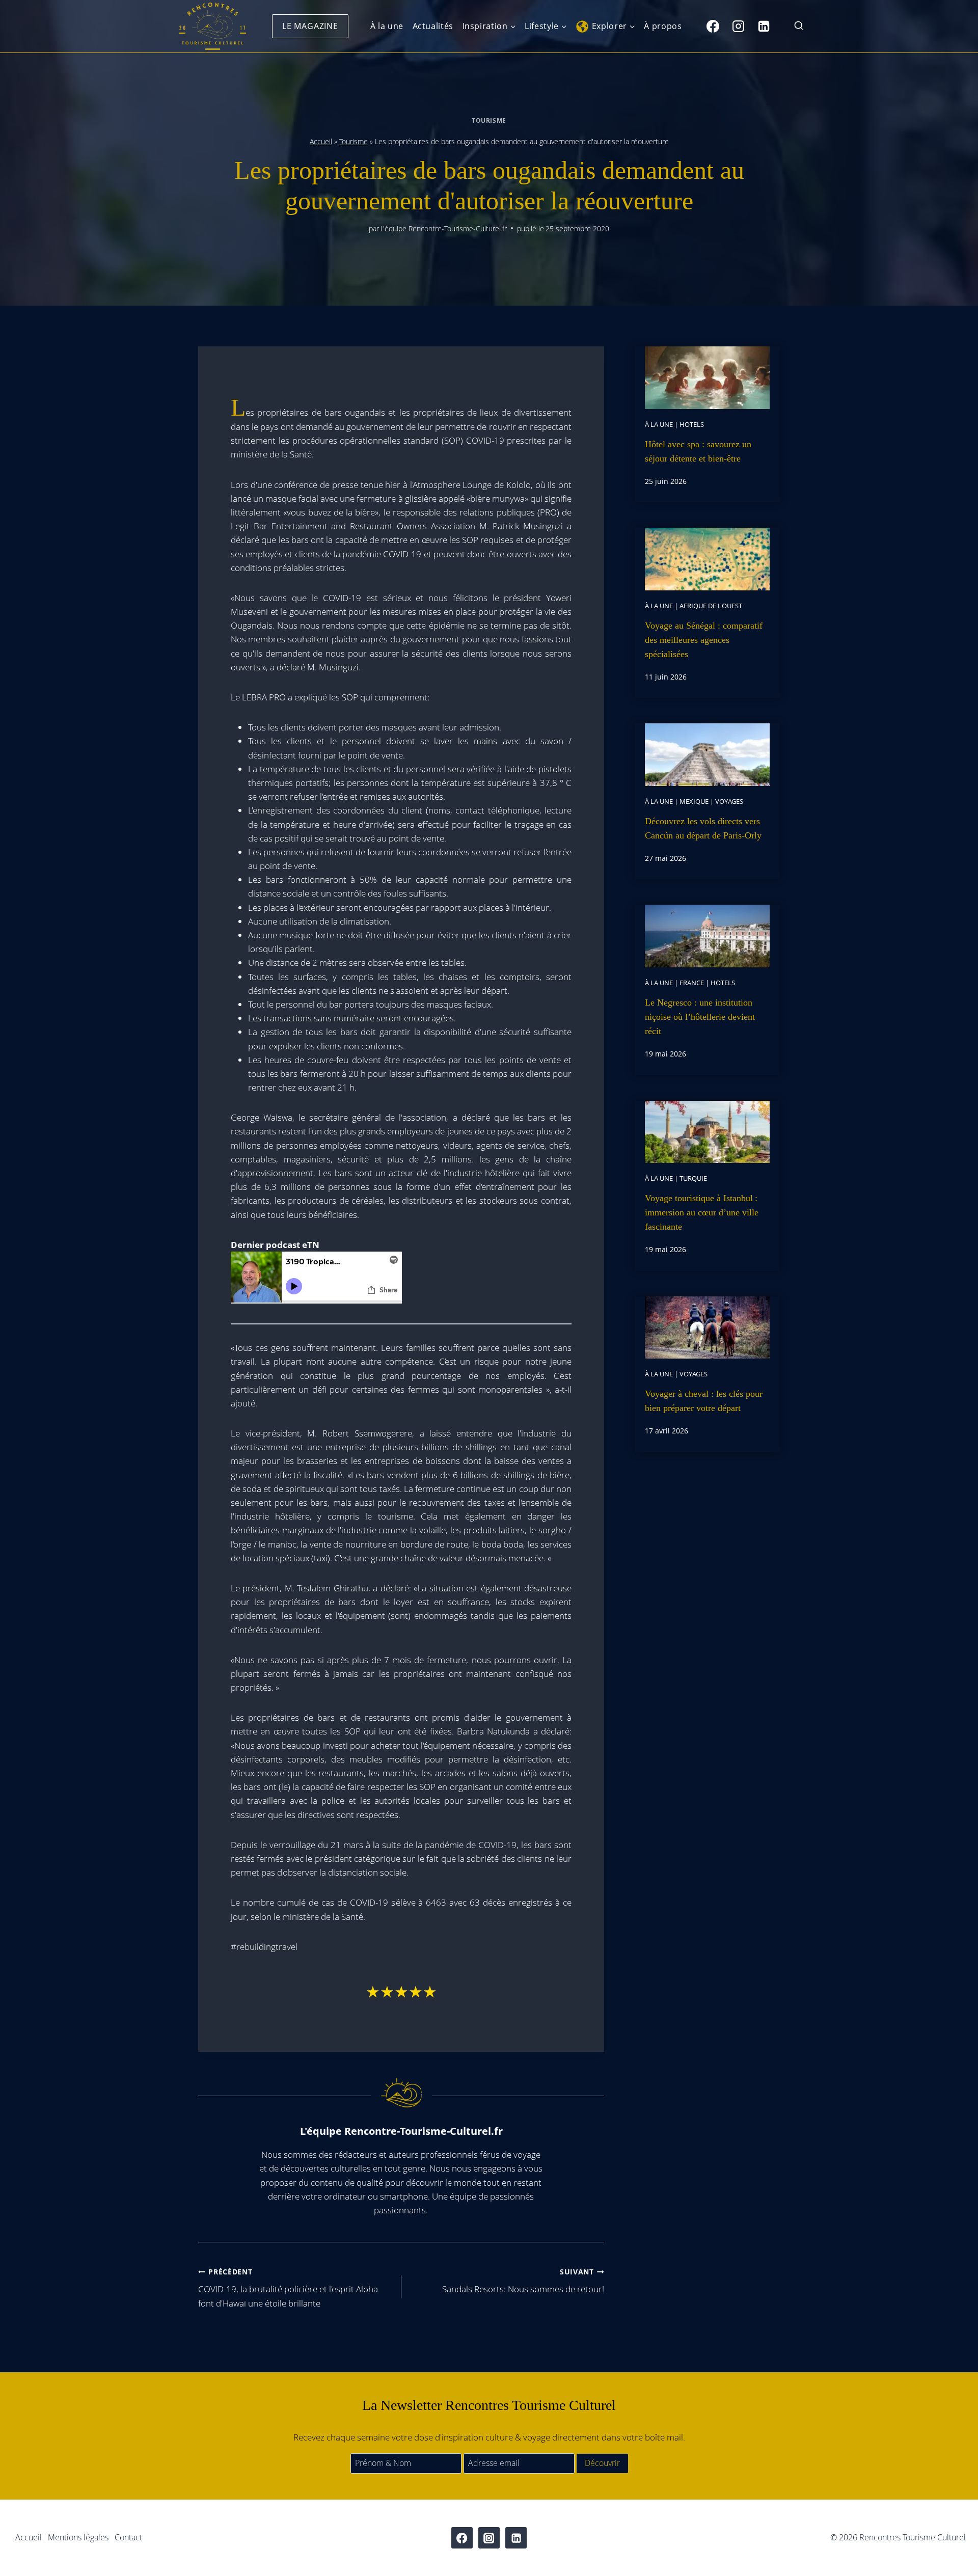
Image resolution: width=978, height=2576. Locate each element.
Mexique (694, 801)
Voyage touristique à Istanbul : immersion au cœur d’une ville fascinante (702, 1212)
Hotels (692, 424)
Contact (128, 2537)
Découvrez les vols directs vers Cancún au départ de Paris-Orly (703, 828)
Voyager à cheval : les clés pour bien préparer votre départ (704, 1401)
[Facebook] (713, 26)
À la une (387, 26)
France (692, 983)
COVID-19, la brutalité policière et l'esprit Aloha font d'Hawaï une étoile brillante (288, 2288)
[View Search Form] (799, 26)
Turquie (693, 1178)
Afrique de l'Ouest (711, 606)
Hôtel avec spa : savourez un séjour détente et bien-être (698, 451)
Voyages (729, 801)
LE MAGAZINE (310, 26)
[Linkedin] (764, 26)
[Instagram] (738, 26)
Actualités (433, 26)
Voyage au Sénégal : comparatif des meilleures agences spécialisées (704, 640)
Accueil (321, 141)
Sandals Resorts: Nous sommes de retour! (523, 2281)
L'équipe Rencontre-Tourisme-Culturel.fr (444, 228)
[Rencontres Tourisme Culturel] (212, 26)
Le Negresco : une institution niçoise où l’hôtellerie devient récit (700, 1017)
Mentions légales (78, 2537)
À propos (663, 26)
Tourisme (489, 120)
